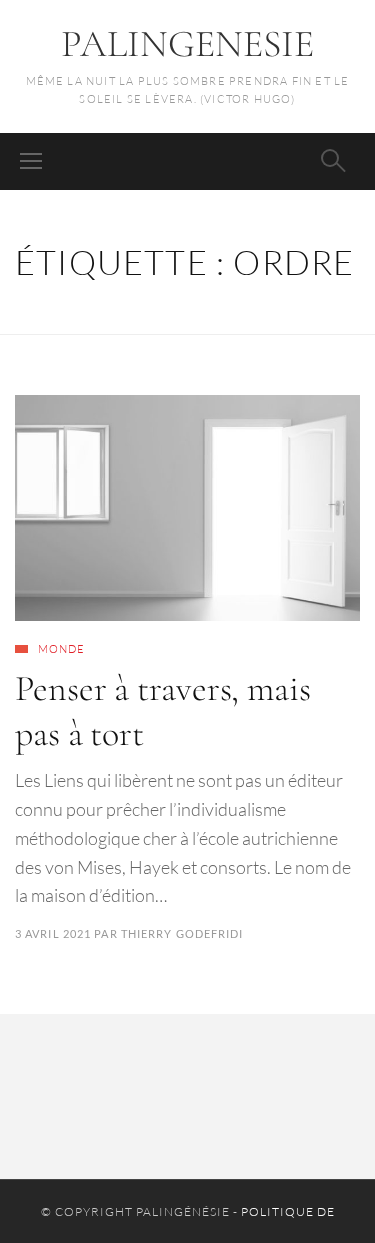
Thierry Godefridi (182, 933)
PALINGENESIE (187, 44)
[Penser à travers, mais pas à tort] (187, 508)
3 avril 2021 (53, 933)
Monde (62, 649)
